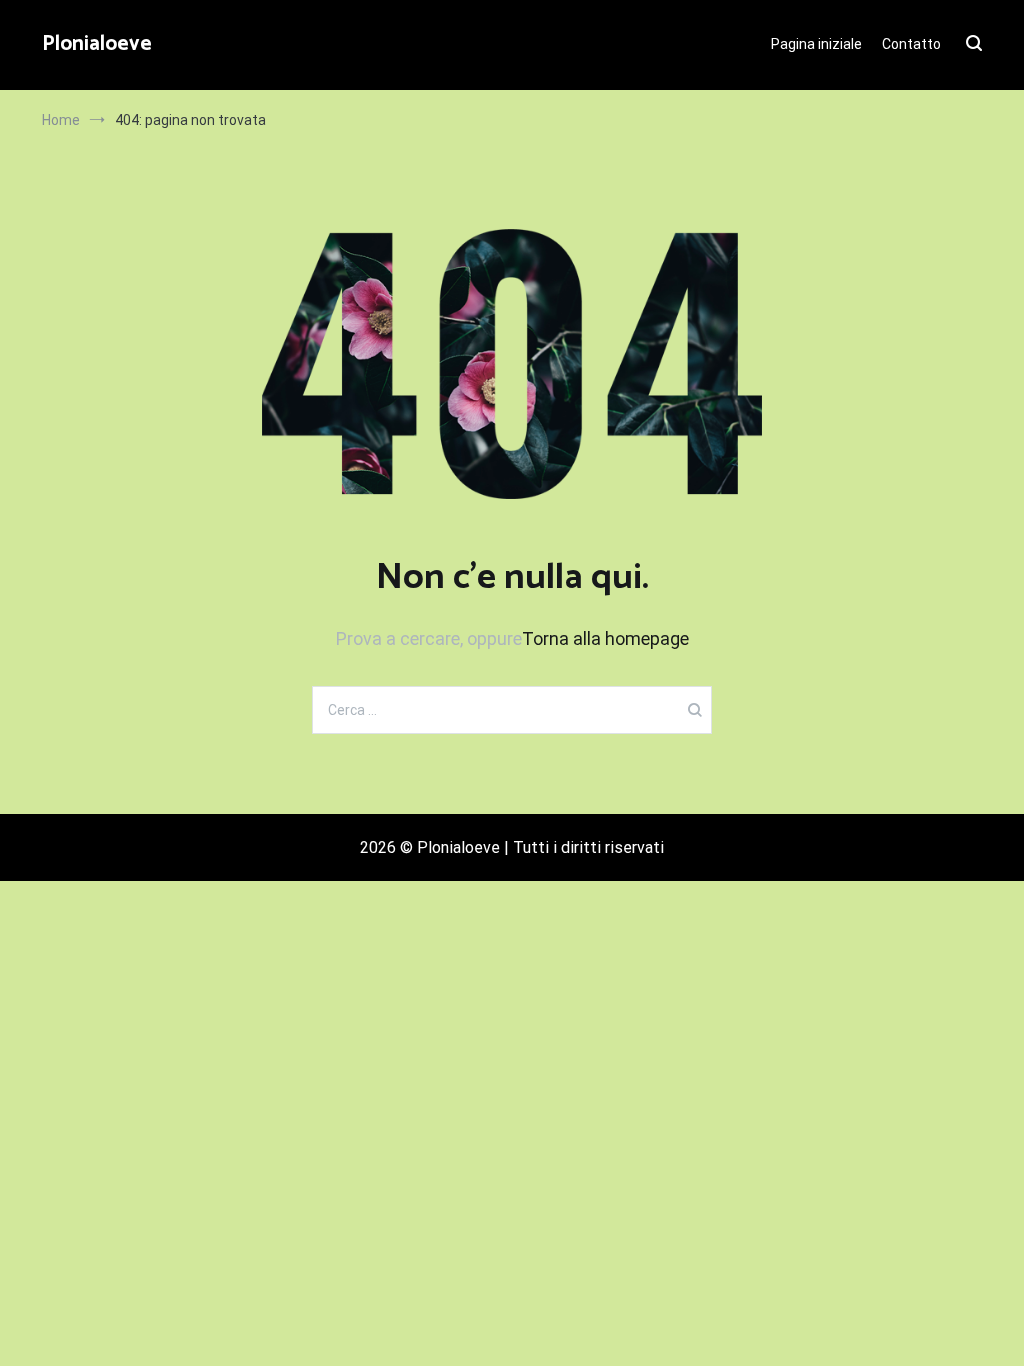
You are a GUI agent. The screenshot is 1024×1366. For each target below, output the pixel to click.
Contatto (911, 44)
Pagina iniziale (816, 44)
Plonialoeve (97, 44)
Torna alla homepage (605, 638)
